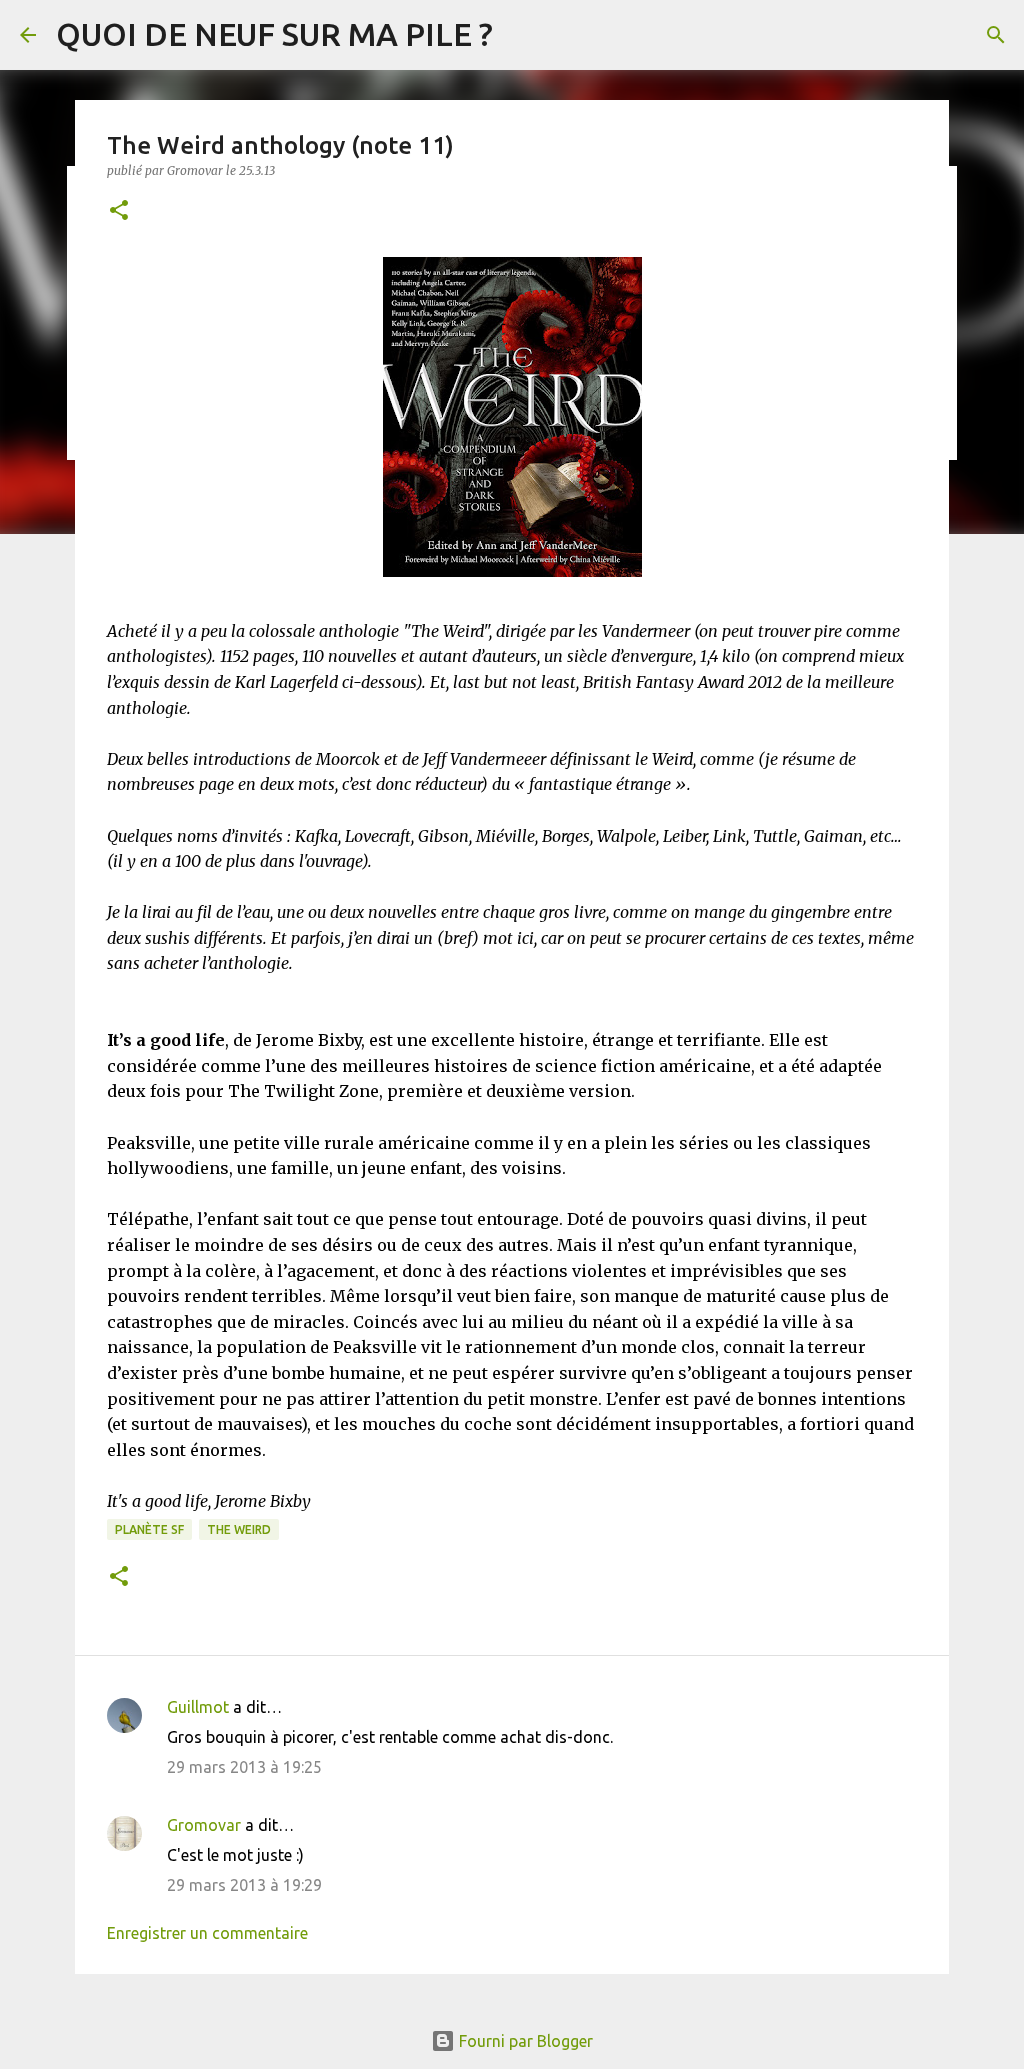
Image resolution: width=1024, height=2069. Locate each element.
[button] (119, 211)
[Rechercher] (996, 35)
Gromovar (204, 1825)
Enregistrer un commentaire (207, 1933)
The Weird (239, 1529)
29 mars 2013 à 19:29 (244, 1885)
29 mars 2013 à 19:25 (244, 1767)
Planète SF (149, 1529)
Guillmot (198, 1707)
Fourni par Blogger (524, 2041)
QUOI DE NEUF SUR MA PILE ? (274, 34)
